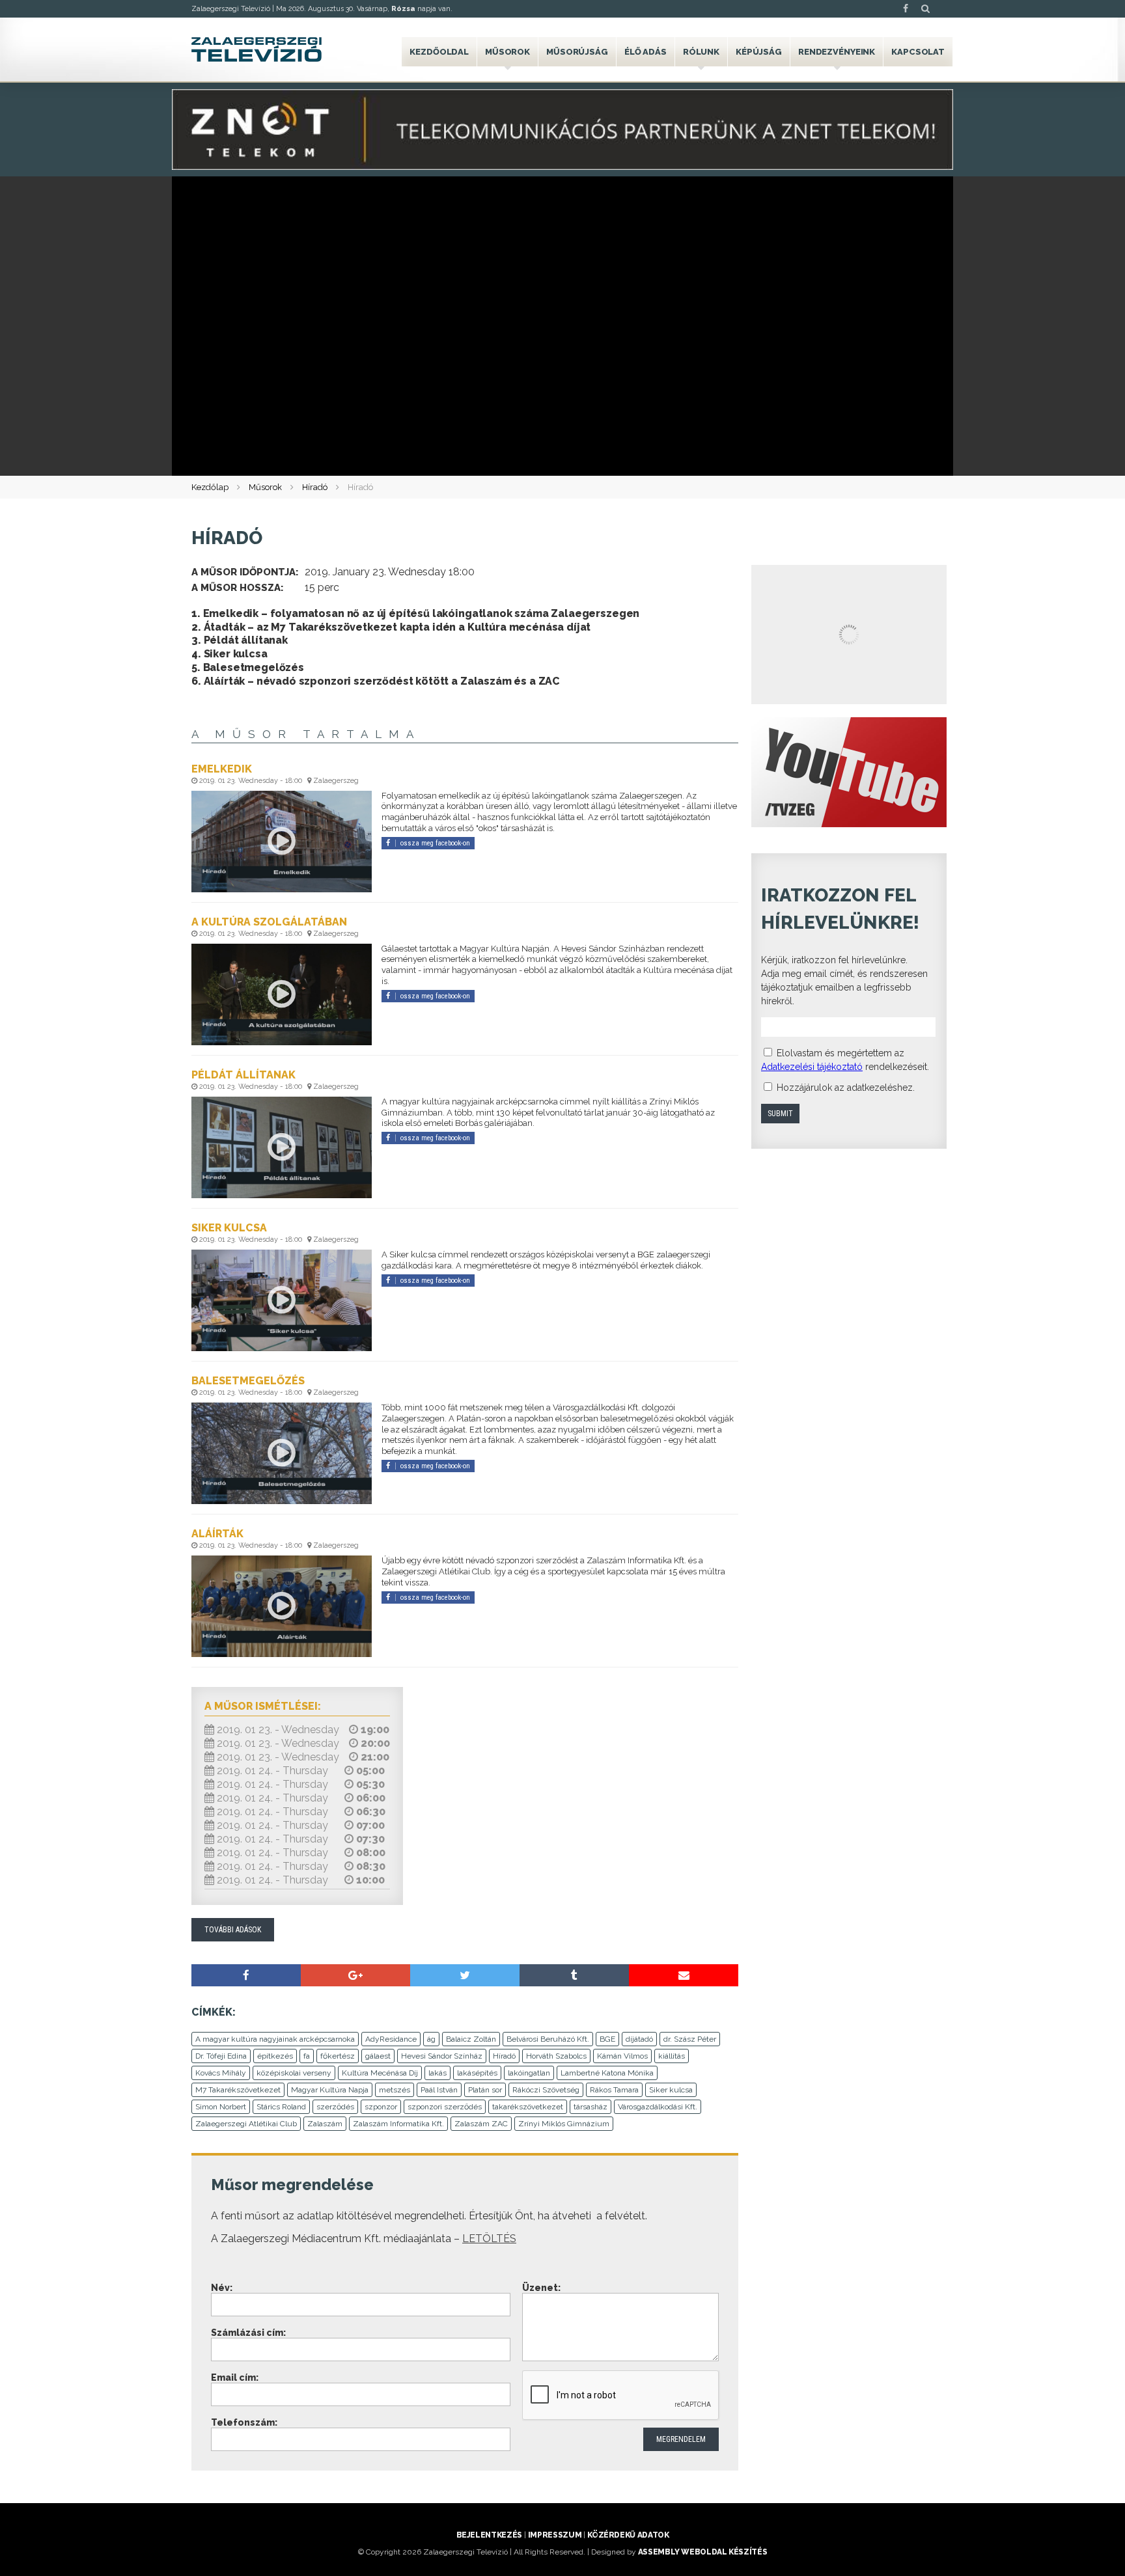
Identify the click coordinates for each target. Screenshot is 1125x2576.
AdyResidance (391, 2039)
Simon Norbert (221, 2107)
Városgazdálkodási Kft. (658, 2107)
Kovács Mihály (221, 2073)
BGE (607, 2039)
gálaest (378, 2056)
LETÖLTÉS (489, 2239)
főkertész (338, 2056)
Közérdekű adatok (628, 2535)
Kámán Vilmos (622, 2056)
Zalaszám (325, 2124)
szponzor (381, 2107)
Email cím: (235, 2377)
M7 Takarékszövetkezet (238, 2090)
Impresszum (555, 2535)
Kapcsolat (918, 52)
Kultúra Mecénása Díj (380, 2073)
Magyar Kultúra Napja (330, 2090)
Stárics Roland (281, 2107)
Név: (222, 2288)
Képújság (759, 52)
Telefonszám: (244, 2422)
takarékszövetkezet (528, 2107)
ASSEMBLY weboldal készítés (703, 2552)
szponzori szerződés (445, 2107)
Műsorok (507, 52)
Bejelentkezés (489, 2535)
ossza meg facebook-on (435, 843)
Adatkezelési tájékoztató (812, 1067)
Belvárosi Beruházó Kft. (548, 2039)
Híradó (315, 487)
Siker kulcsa (671, 2090)
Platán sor (485, 2090)
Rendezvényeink (837, 52)
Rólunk (701, 52)
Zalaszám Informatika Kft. (398, 2124)
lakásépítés (477, 2073)
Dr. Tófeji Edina (221, 2056)
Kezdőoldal (439, 52)
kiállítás (672, 2056)
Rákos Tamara (614, 2090)
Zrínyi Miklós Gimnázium (564, 2124)
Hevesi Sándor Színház (442, 2056)
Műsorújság (577, 52)
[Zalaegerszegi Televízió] (257, 49)
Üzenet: (541, 2288)
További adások (233, 1930)
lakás (437, 2073)
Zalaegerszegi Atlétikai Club (246, 2124)
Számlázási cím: (248, 2333)
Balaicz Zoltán (471, 2039)
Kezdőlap (210, 487)
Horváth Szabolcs (556, 2056)
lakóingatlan (529, 2073)
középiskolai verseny (294, 2073)
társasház (590, 2107)
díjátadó (639, 2039)
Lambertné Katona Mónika (607, 2073)
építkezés (275, 2056)
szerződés (335, 2107)
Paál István (439, 2090)
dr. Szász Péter (690, 2039)
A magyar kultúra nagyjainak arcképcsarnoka (275, 2039)
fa (307, 2056)
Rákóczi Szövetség (546, 2090)
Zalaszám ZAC (481, 2124)
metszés (395, 2090)
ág (431, 2039)
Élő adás (646, 52)
